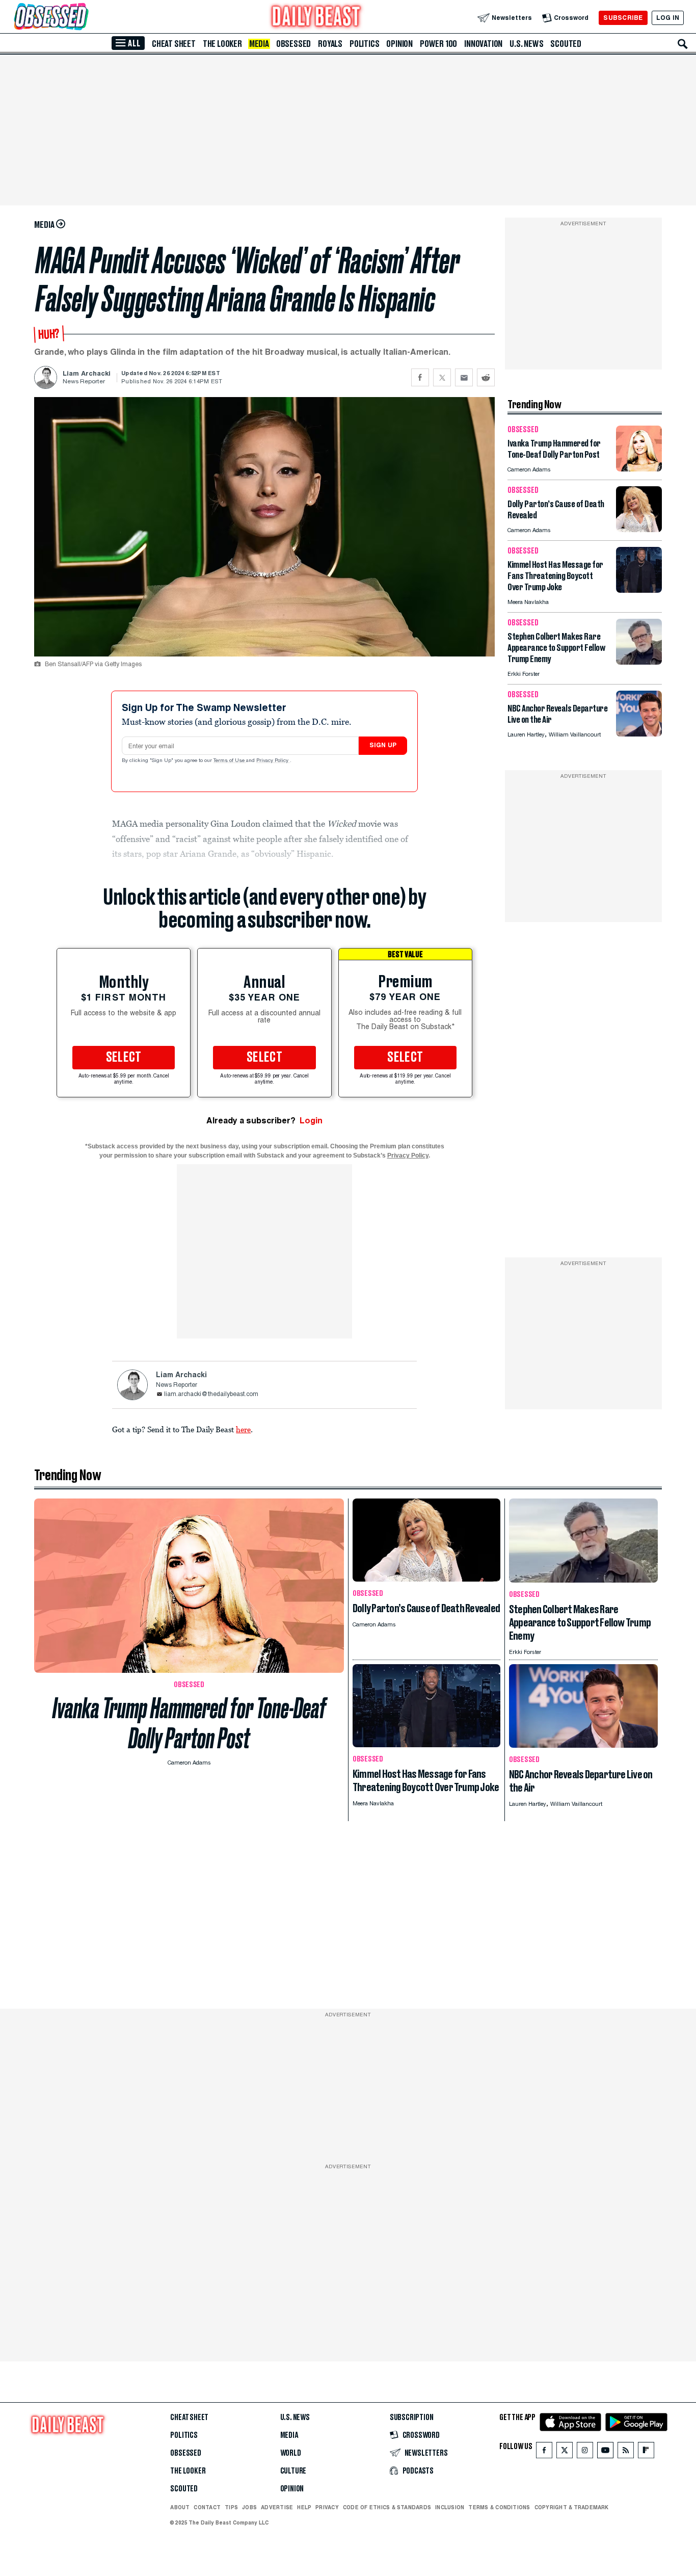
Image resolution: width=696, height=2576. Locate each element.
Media (259, 44)
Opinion (399, 44)
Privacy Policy (273, 761)
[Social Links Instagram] (585, 2452)
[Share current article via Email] (464, 377)
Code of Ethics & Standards (387, 2507)
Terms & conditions (499, 2507)
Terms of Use (230, 761)
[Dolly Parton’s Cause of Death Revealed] (639, 529)
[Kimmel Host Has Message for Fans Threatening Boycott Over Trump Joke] (639, 590)
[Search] (683, 44)
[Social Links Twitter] (565, 2452)
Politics (364, 44)
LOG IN (668, 18)
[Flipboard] (646, 2452)
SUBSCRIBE (623, 18)
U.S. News (526, 44)
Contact (207, 2507)
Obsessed (293, 44)
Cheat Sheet (174, 44)
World (291, 2453)
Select (124, 1058)
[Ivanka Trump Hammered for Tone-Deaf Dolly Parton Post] (639, 469)
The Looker (222, 44)
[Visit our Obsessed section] (84, 18)
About (180, 2507)
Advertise (277, 2507)
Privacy (327, 2507)
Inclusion (450, 2507)
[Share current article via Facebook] (420, 377)
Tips (231, 2507)
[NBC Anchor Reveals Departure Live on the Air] (639, 734)
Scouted (566, 44)
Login (311, 1121)
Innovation (483, 44)
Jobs (249, 2507)
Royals (330, 44)
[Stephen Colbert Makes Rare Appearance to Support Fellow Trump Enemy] (639, 662)
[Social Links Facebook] (544, 2452)
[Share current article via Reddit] (486, 377)
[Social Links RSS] (626, 2452)
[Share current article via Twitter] (442, 377)
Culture (293, 2471)
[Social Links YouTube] (605, 2452)
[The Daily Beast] (316, 18)
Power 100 (438, 44)
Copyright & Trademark (572, 2507)
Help (304, 2507)
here (243, 1429)
